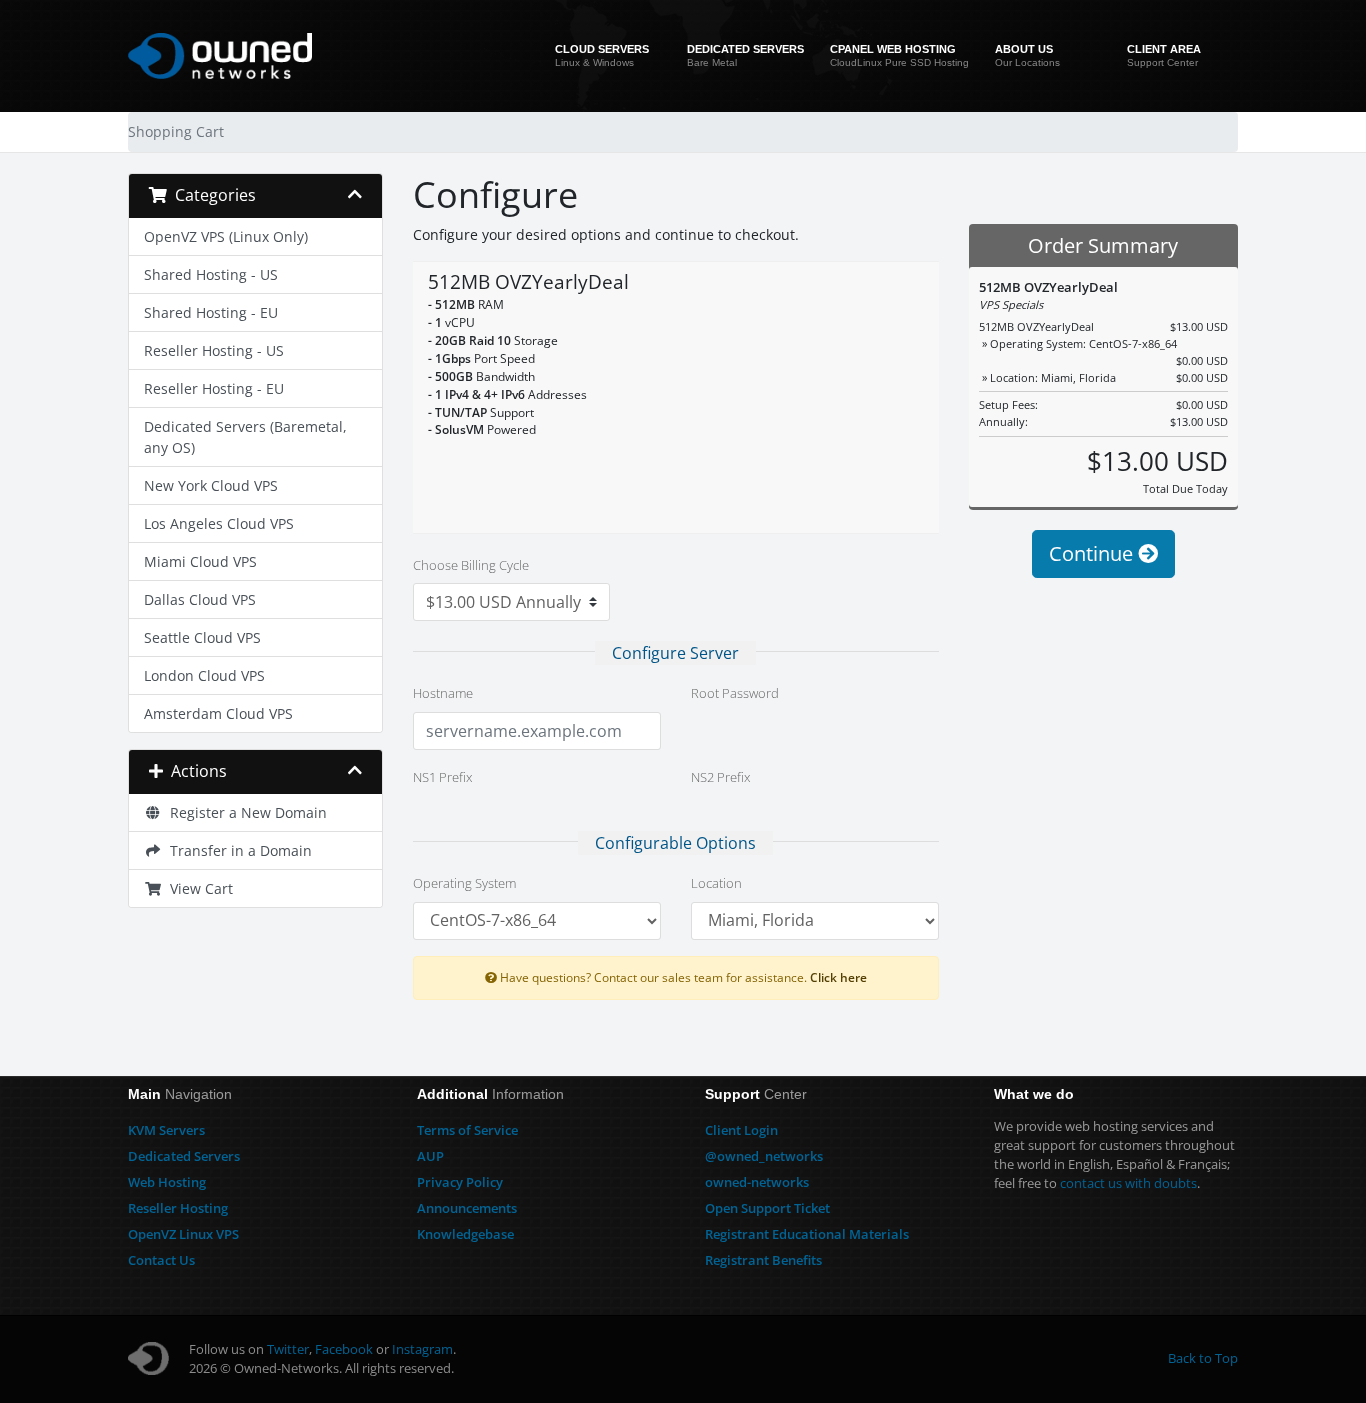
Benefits (763, 1260)
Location (716, 883)
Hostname (443, 693)
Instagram (422, 1349)
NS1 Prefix (442, 777)
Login (741, 1130)
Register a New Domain (244, 812)
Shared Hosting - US (211, 274)
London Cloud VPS (204, 675)
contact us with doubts (1128, 1183)
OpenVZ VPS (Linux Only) (226, 236)
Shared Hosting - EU (211, 312)
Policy (460, 1182)
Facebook (344, 1349)
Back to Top (1203, 1358)
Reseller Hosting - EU (214, 388)
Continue (1093, 553)
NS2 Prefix (720, 777)
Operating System (464, 883)
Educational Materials (807, 1234)
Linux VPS (183, 1234)
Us (161, 1260)
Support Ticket (767, 1208)
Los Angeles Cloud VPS (219, 523)
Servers (166, 1130)
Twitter (288, 1349)
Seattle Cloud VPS (202, 637)
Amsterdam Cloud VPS (218, 713)
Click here (838, 977)
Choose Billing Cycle (471, 565)
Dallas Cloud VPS (200, 599)
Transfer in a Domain (237, 850)
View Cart (197, 888)
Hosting (167, 1182)
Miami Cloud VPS (200, 561)
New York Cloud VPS (211, 485)
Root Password (735, 693)
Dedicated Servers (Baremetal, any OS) (245, 437)
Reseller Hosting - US (214, 350)
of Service (467, 1130)
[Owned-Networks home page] (220, 56)
